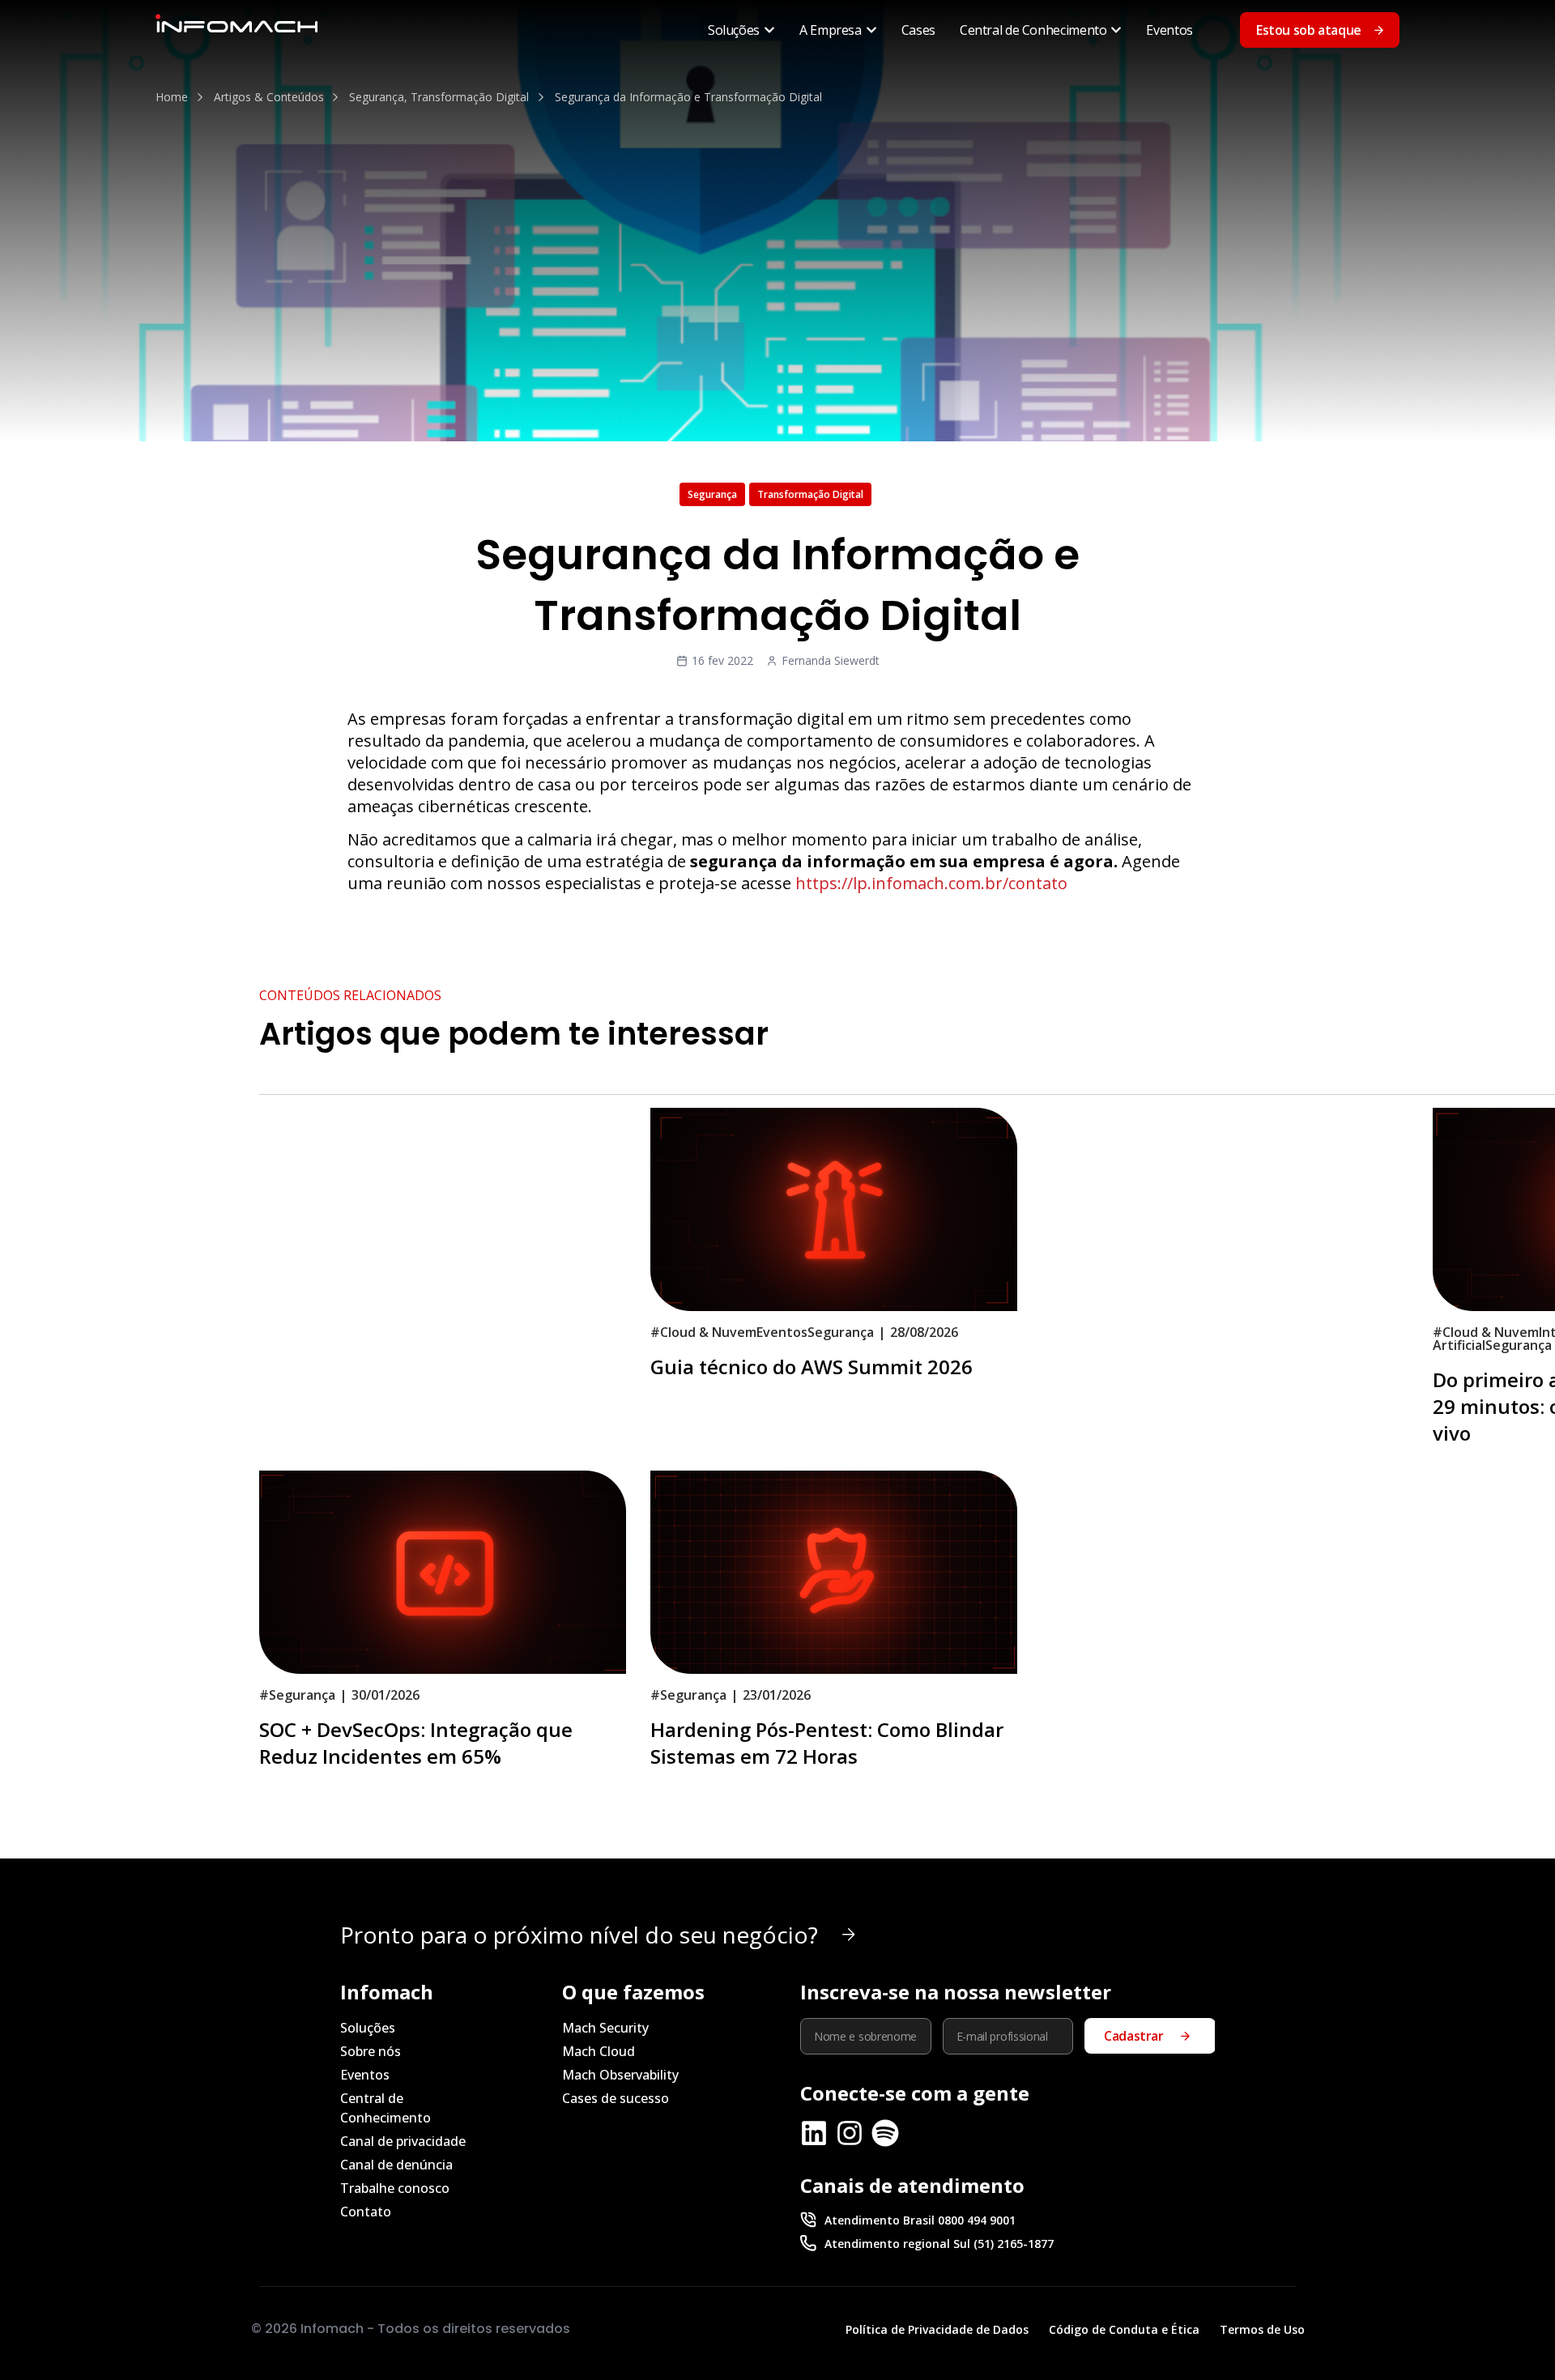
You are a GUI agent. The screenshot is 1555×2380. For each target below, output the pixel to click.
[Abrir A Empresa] (871, 30)
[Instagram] (850, 2133)
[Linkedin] (814, 2133)
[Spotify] (885, 2133)
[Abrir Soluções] (769, 30)
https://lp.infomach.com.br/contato (931, 883)
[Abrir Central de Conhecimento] (1116, 30)
